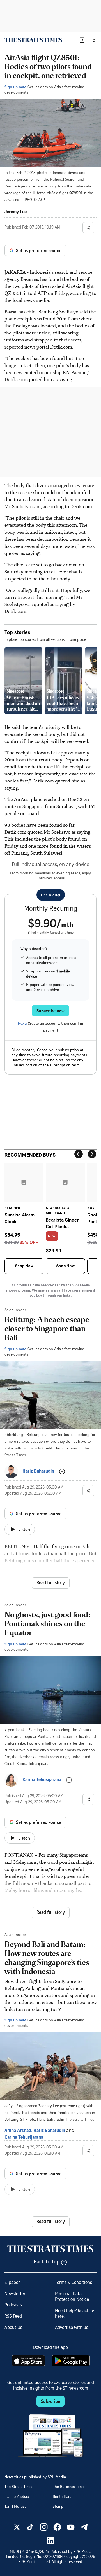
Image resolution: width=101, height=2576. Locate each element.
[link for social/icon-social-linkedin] (50, 2541)
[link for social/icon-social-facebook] (57, 2527)
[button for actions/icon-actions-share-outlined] (88, 228)
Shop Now (24, 1266)
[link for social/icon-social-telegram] (84, 2527)
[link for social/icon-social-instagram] (44, 2527)
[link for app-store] (29, 2361)
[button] (82, 40)
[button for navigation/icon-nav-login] (82, 40)
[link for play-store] (71, 2361)
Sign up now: (15, 87)
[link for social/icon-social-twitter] (17, 2527)
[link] (33, 40)
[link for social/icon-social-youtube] (71, 2527)
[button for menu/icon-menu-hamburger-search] (93, 40)
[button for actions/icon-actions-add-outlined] (62, 1471)
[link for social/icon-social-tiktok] (30, 2527)
